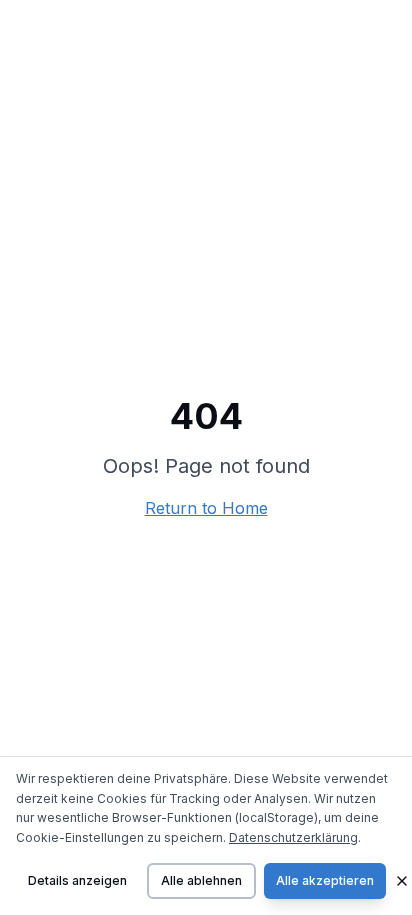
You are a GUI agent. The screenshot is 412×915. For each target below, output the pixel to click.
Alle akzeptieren (325, 880)
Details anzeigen (77, 880)
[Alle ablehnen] (402, 881)
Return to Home (206, 508)
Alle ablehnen (201, 880)
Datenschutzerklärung (293, 837)
